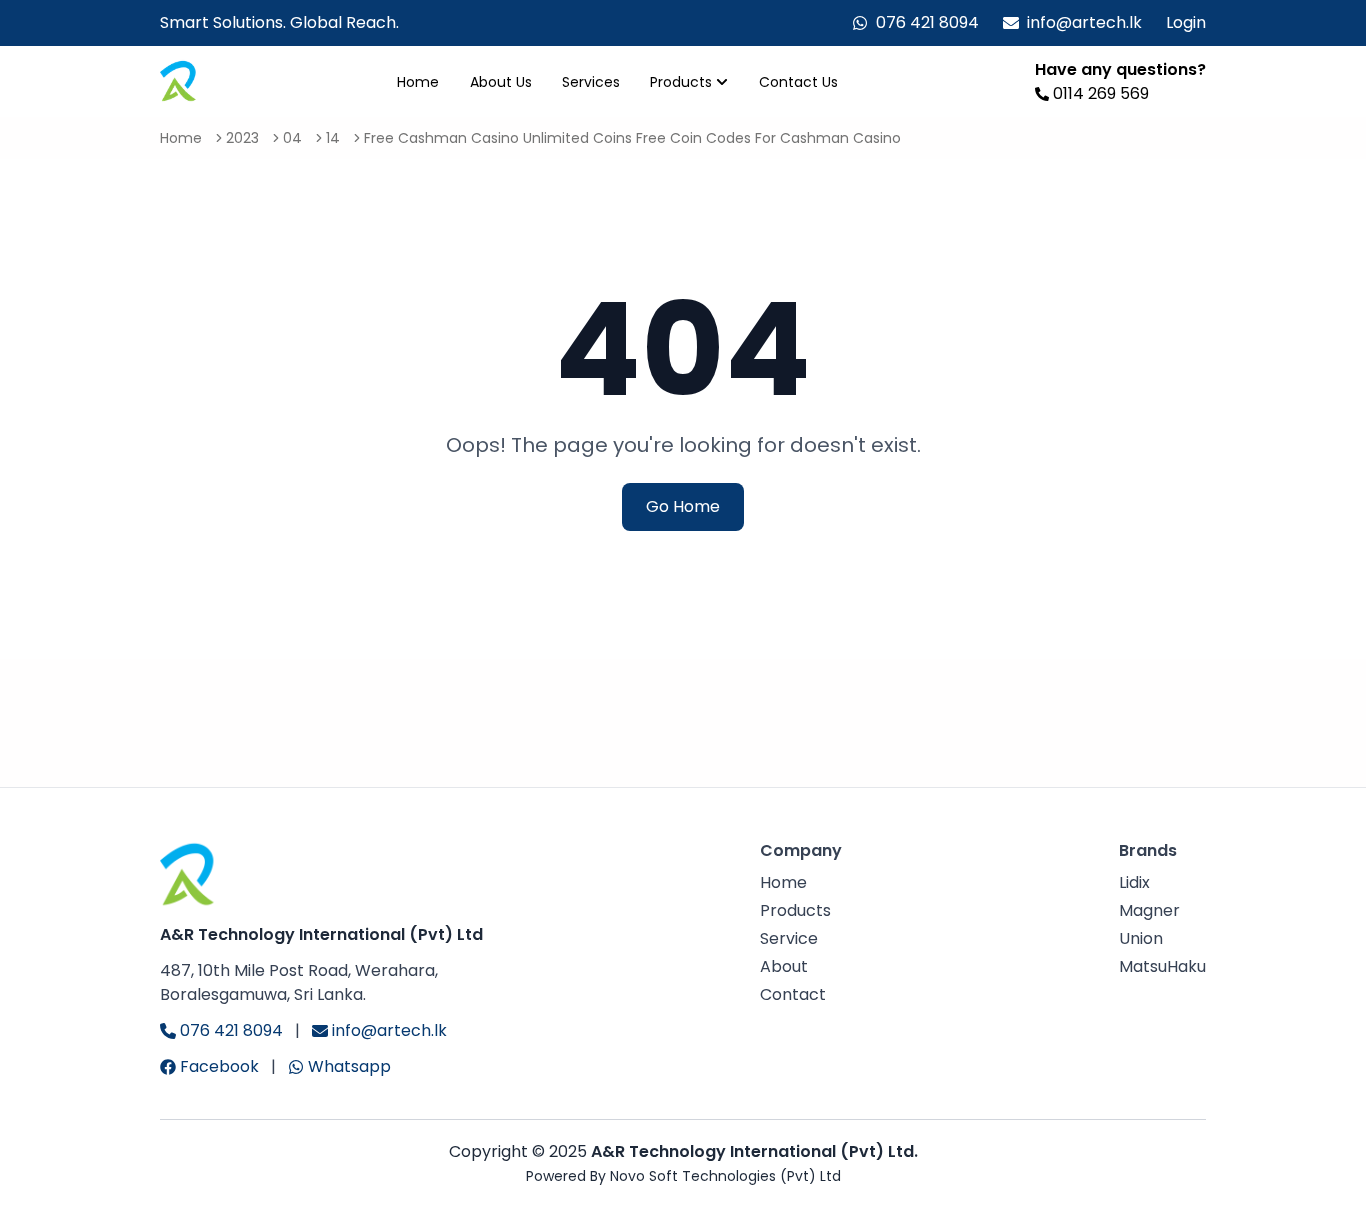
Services (591, 82)
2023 (242, 138)
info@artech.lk (1084, 22)
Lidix (1134, 882)
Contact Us (798, 82)
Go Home (683, 506)
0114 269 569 (1101, 93)
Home (418, 82)
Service (789, 938)
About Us (501, 82)
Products (681, 82)
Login (1186, 22)
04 (292, 138)
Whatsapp (349, 1066)
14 (333, 138)
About (784, 966)
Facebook (219, 1066)
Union (1141, 938)
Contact (793, 994)
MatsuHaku (1162, 966)
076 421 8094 (927, 22)
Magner (1149, 910)
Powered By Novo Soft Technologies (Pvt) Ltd (683, 1176)
